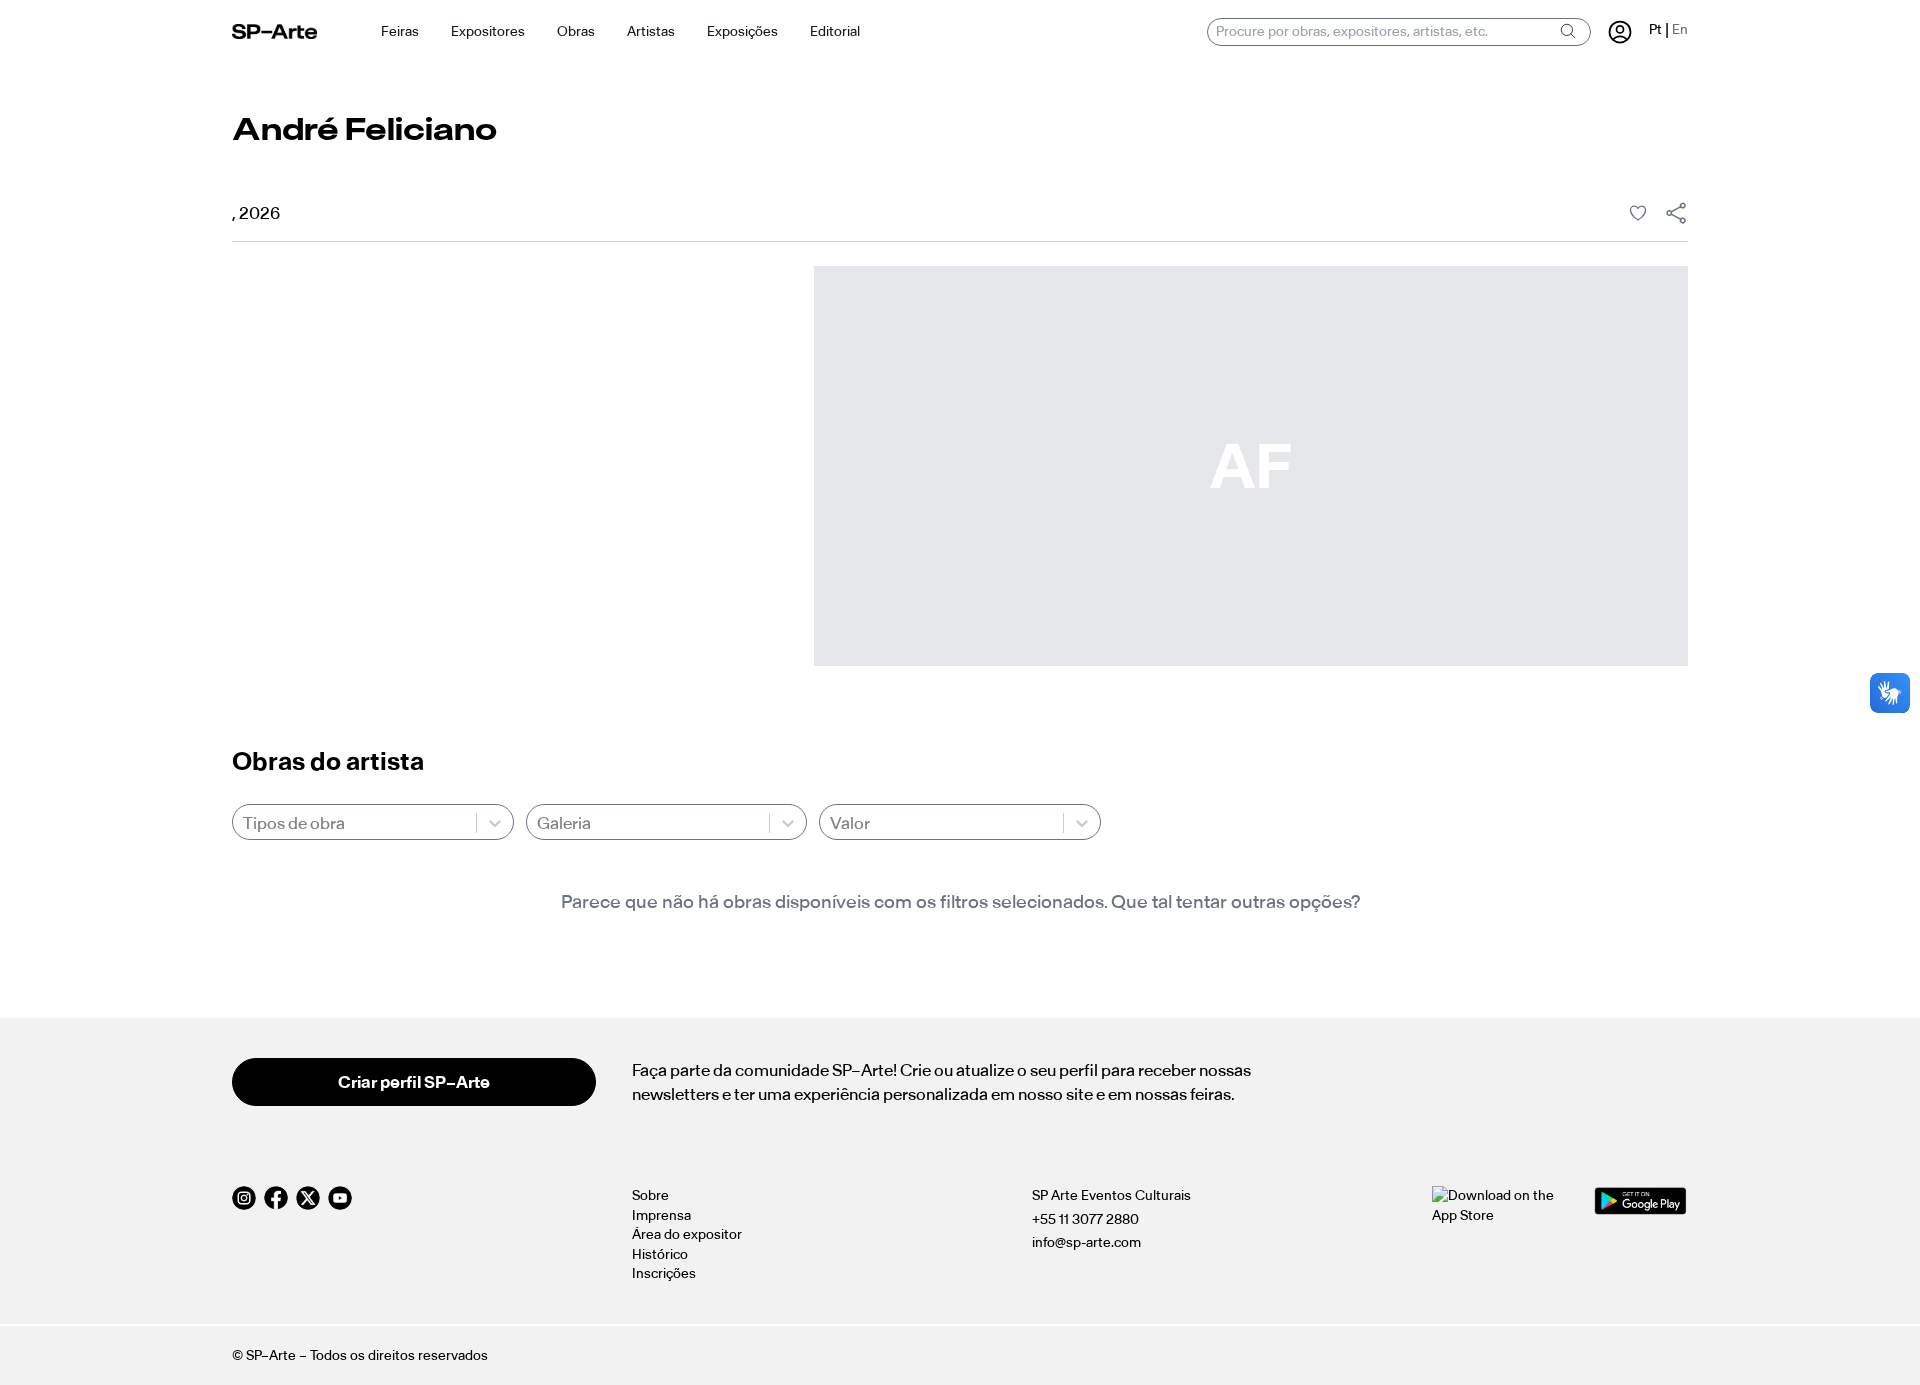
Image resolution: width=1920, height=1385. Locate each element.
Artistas (651, 31)
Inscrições (664, 1273)
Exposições (742, 31)
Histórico (660, 1254)
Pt (1655, 29)
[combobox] (244, 823)
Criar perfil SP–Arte (414, 1082)
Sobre (650, 1195)
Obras (576, 31)
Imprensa (661, 1215)
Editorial (835, 31)
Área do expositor (687, 1234)
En (1680, 29)
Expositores (488, 31)
